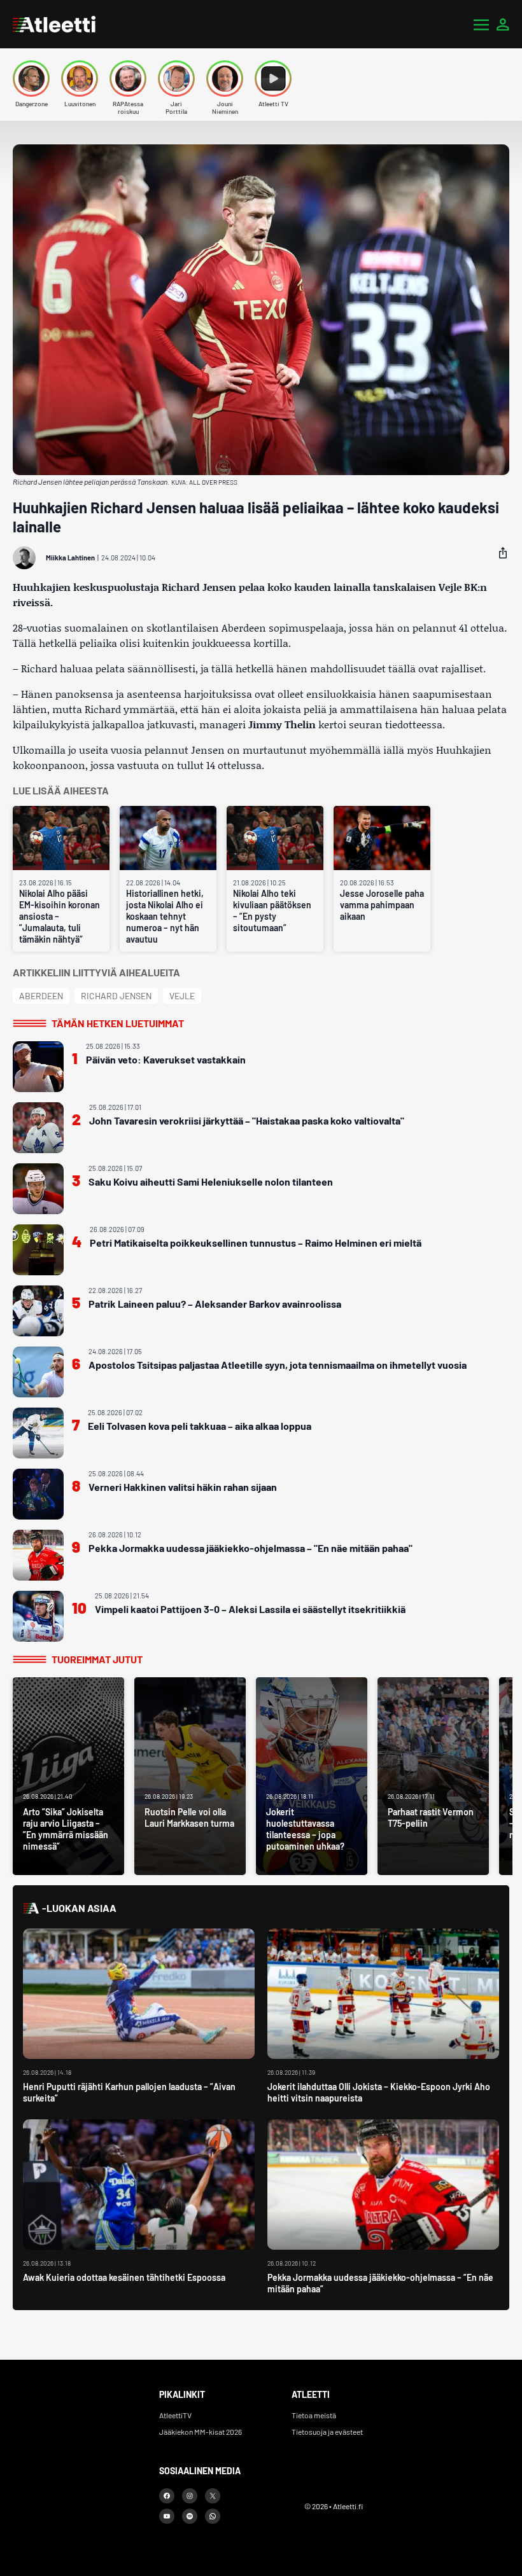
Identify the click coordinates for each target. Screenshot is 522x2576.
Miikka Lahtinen (70, 557)
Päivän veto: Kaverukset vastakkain (166, 1059)
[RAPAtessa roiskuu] (128, 79)
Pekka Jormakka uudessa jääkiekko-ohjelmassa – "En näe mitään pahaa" (250, 1548)
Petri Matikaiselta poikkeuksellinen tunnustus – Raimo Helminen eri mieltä (256, 1243)
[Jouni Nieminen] (225, 79)
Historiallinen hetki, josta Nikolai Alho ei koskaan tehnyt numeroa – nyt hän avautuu (165, 916)
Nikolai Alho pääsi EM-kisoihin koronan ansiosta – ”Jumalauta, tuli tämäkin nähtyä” (60, 916)
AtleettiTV (175, 2415)
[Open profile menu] (503, 24)
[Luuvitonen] (80, 79)
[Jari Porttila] (176, 79)
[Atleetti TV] (273, 79)
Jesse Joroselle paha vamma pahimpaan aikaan (382, 905)
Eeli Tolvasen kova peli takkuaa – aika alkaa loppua (200, 1426)
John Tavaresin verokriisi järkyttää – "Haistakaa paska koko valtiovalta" (247, 1120)
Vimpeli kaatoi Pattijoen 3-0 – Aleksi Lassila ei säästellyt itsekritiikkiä (250, 1609)
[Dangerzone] (31, 79)
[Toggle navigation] (481, 24)
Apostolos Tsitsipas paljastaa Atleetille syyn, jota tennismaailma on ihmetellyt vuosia (278, 1365)
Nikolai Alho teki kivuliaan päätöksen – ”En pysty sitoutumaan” (272, 911)
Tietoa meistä (314, 2415)
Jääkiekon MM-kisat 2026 (201, 2432)
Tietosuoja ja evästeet (327, 2432)
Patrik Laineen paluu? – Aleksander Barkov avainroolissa (215, 1304)
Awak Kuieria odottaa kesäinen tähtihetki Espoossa (124, 2277)
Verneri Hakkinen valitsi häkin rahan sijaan (183, 1487)
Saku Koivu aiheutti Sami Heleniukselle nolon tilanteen (211, 1181)
